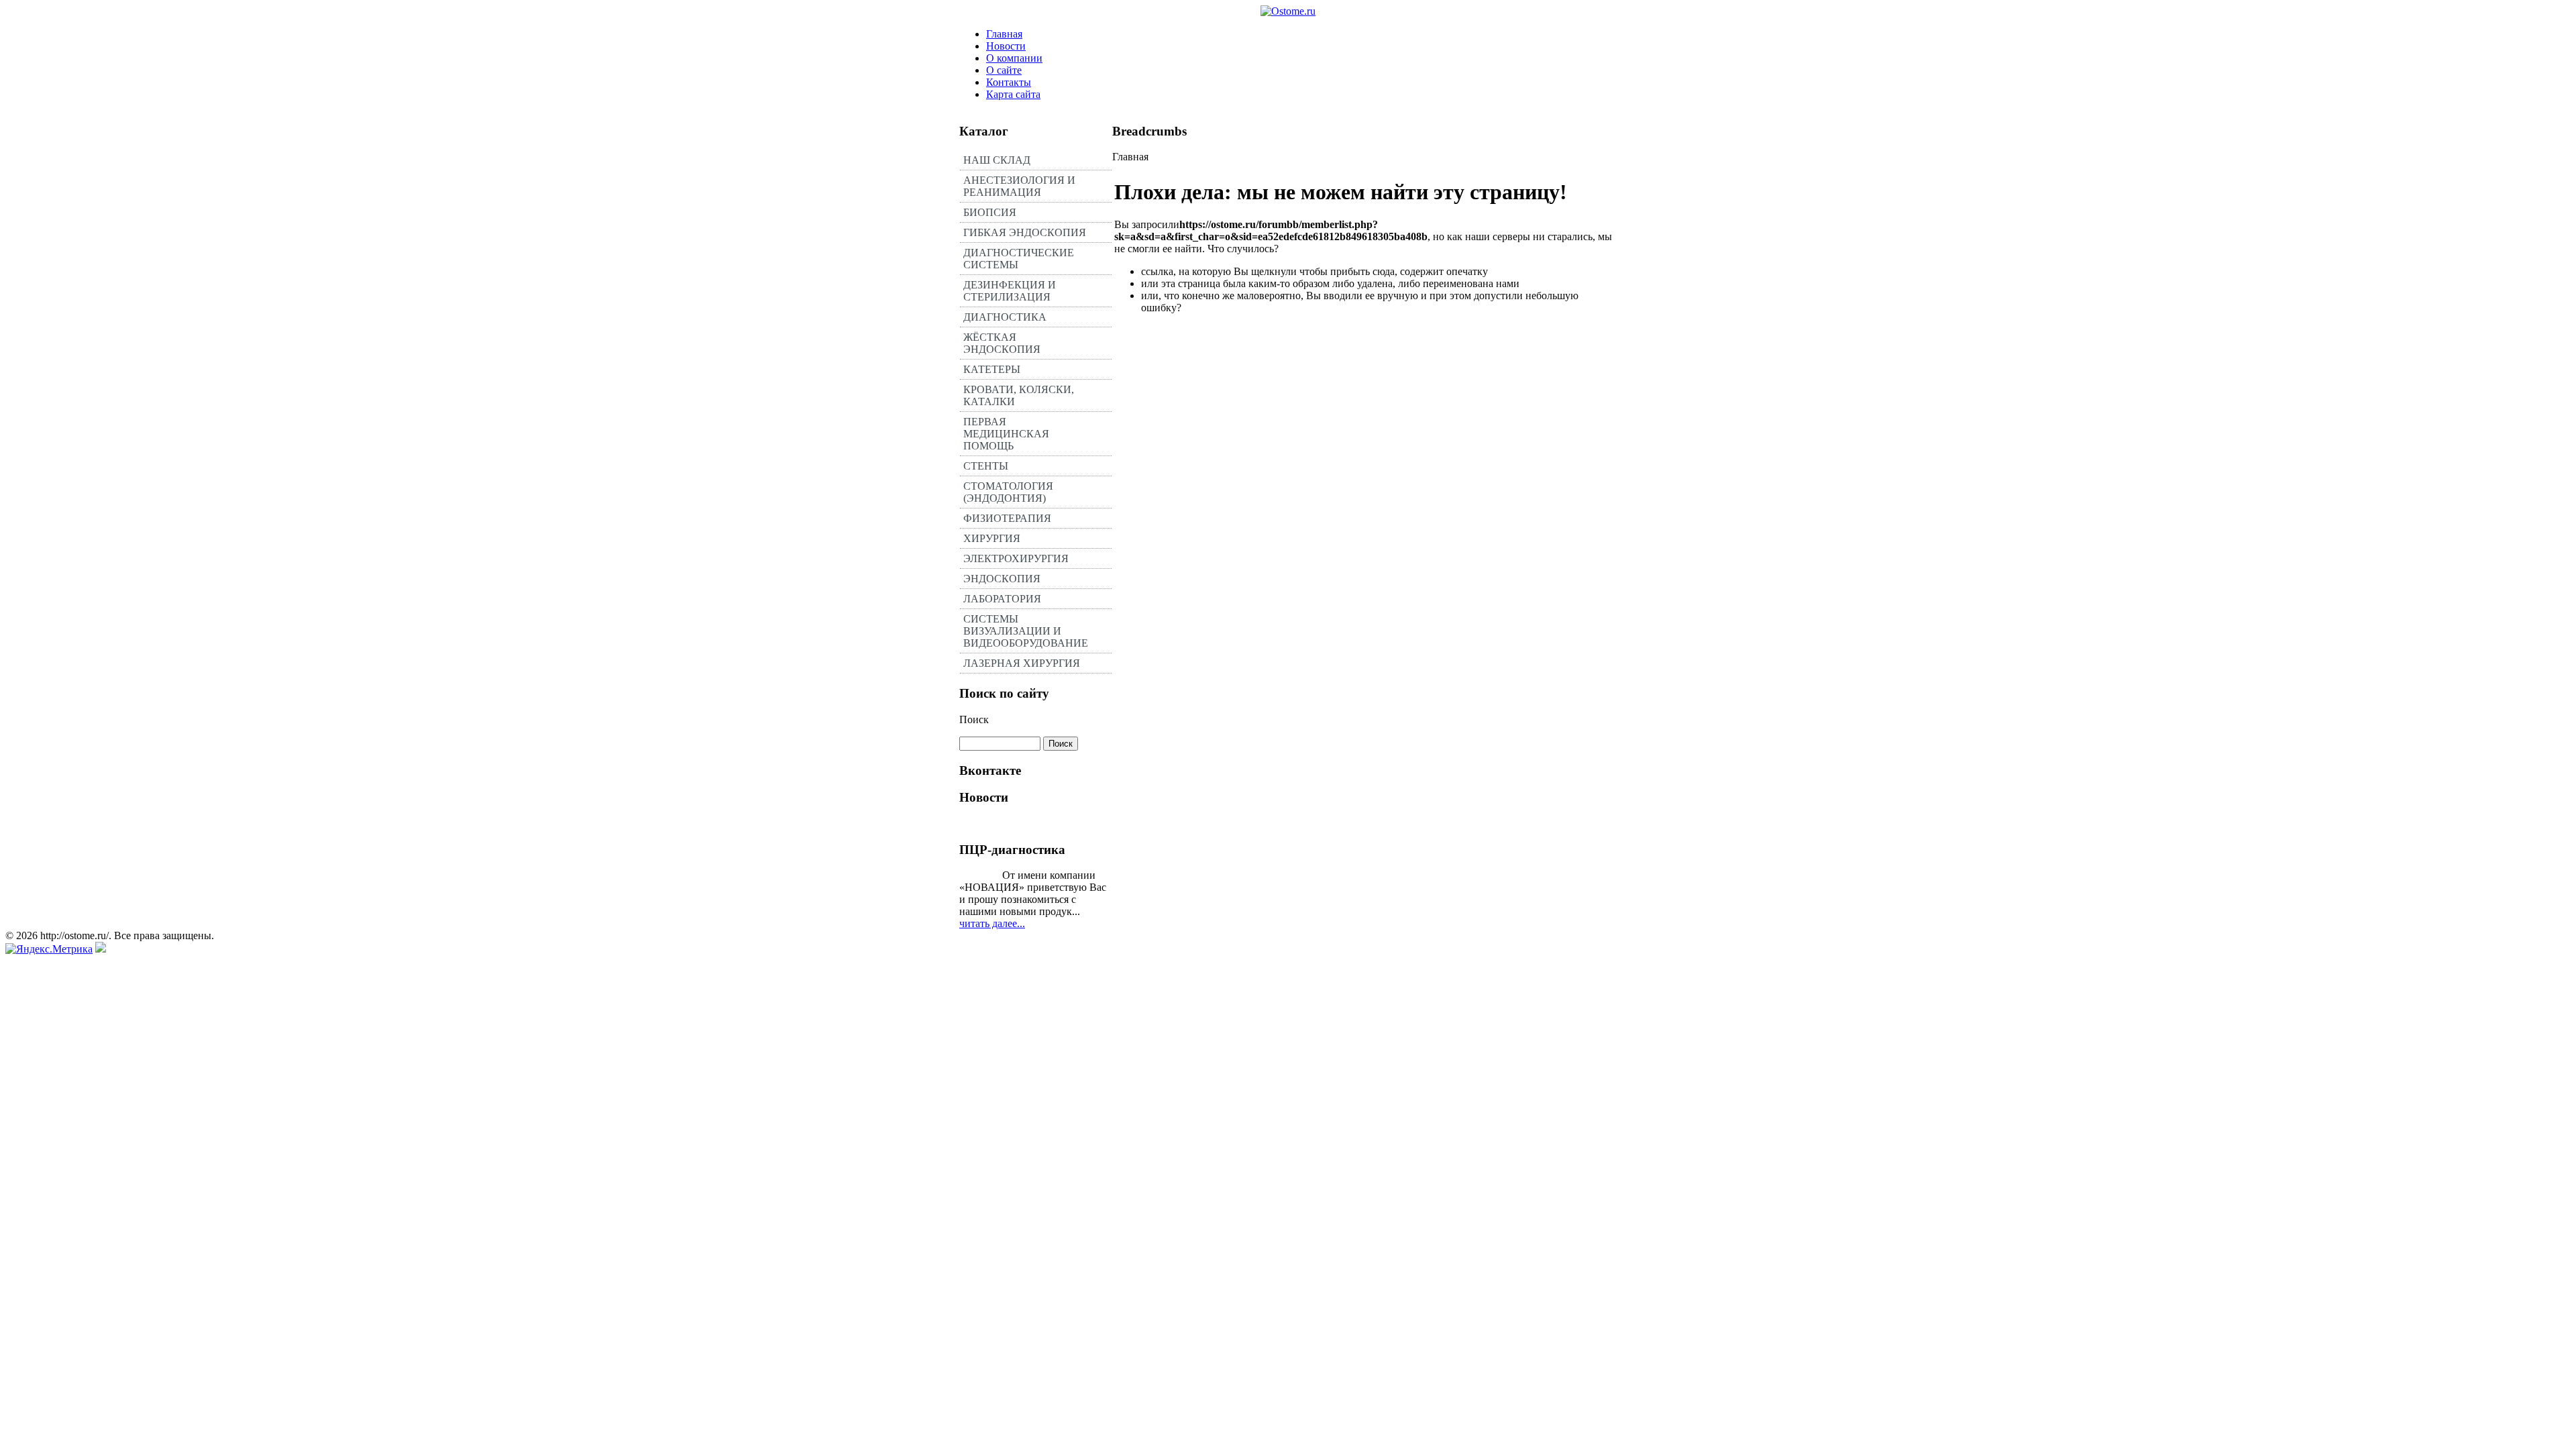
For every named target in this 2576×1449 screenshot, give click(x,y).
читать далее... (992, 923)
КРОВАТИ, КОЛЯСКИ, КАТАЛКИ (1019, 395)
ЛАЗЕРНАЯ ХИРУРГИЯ (1022, 663)
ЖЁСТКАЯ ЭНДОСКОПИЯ (1002, 343)
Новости (1006, 46)
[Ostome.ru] (1288, 11)
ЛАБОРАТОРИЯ (1002, 599)
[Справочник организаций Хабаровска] (101, 949)
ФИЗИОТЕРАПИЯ (1007, 518)
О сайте (1004, 70)
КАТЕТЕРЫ (992, 369)
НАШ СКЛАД (997, 160)
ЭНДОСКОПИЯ (1002, 579)
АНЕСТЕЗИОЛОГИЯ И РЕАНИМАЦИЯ (1019, 186)
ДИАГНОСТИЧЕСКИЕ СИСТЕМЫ (1019, 259)
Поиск (974, 719)
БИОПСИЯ (990, 212)
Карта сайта (1013, 94)
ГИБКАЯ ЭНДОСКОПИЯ (1025, 232)
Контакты (1009, 82)
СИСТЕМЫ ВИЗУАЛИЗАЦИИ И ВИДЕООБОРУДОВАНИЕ (1026, 631)
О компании (1014, 58)
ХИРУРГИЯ (992, 538)
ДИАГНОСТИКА (1005, 317)
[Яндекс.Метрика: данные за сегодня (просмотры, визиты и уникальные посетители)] (49, 949)
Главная (1004, 34)
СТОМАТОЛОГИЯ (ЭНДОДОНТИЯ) (1008, 492)
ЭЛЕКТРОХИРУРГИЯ (1016, 558)
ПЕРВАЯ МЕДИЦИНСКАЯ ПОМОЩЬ (1006, 434)
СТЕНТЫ (986, 466)
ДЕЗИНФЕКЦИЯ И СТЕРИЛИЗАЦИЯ (1010, 291)
